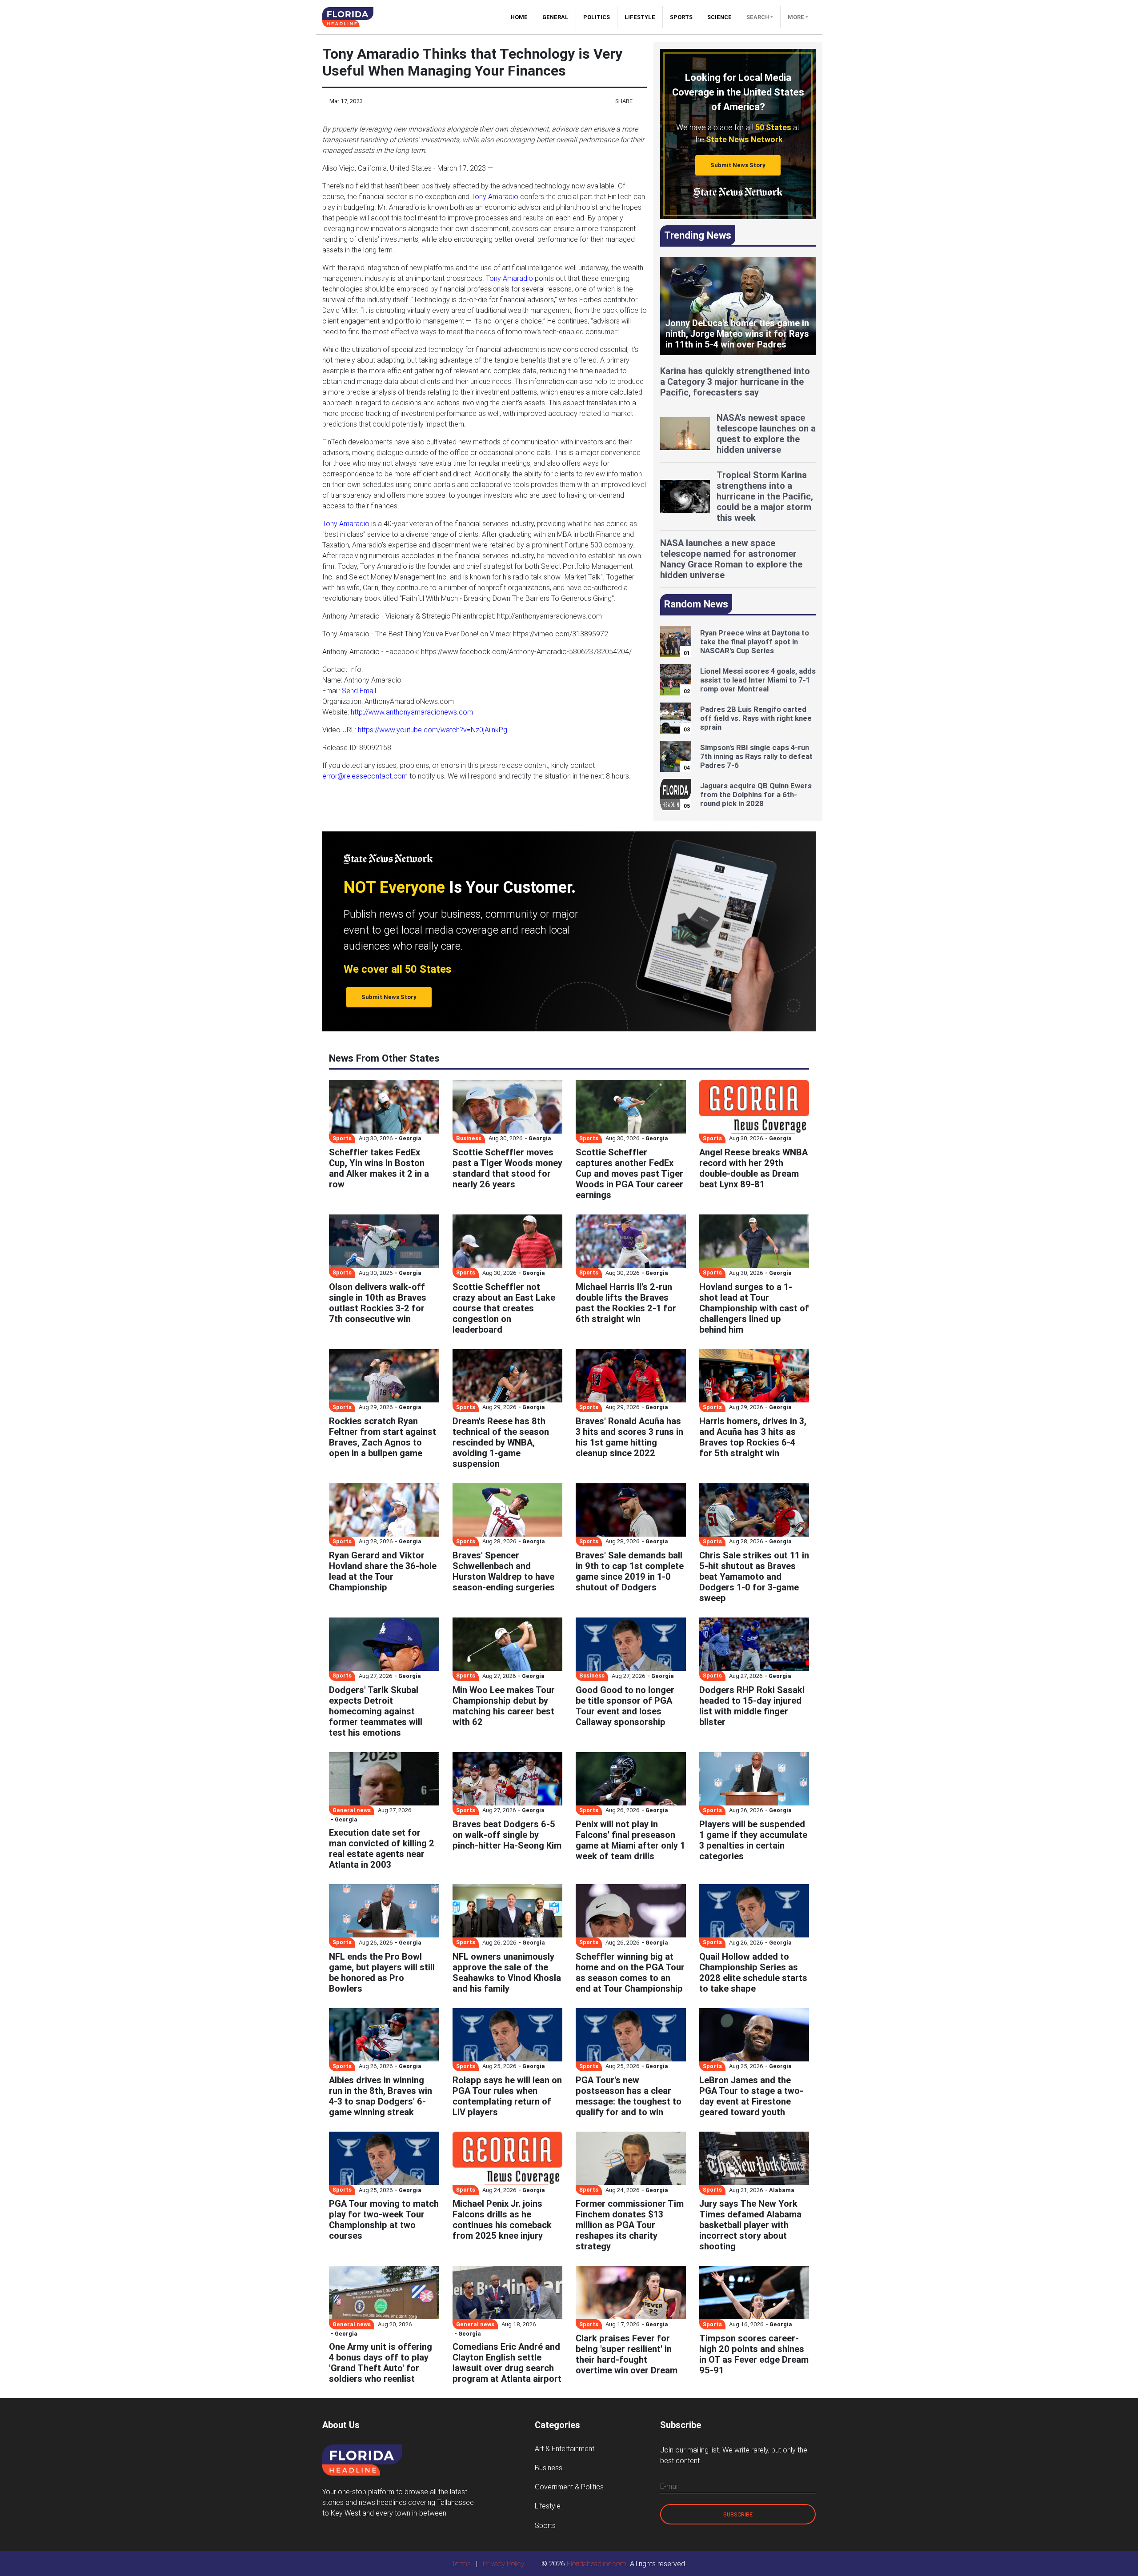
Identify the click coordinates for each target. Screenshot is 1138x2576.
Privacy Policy (504, 2564)
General (555, 17)
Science (719, 17)
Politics (597, 17)
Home (523, 17)
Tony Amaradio (495, 196)
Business (549, 2468)
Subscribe (738, 2514)
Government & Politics (569, 2487)
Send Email (359, 691)
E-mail (669, 2486)
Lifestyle (640, 17)
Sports (681, 17)
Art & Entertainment (565, 2448)
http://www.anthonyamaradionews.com (412, 712)
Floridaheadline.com (597, 2564)
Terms (461, 2564)
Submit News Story (738, 165)
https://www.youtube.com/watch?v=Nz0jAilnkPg (433, 730)
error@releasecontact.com (365, 776)
